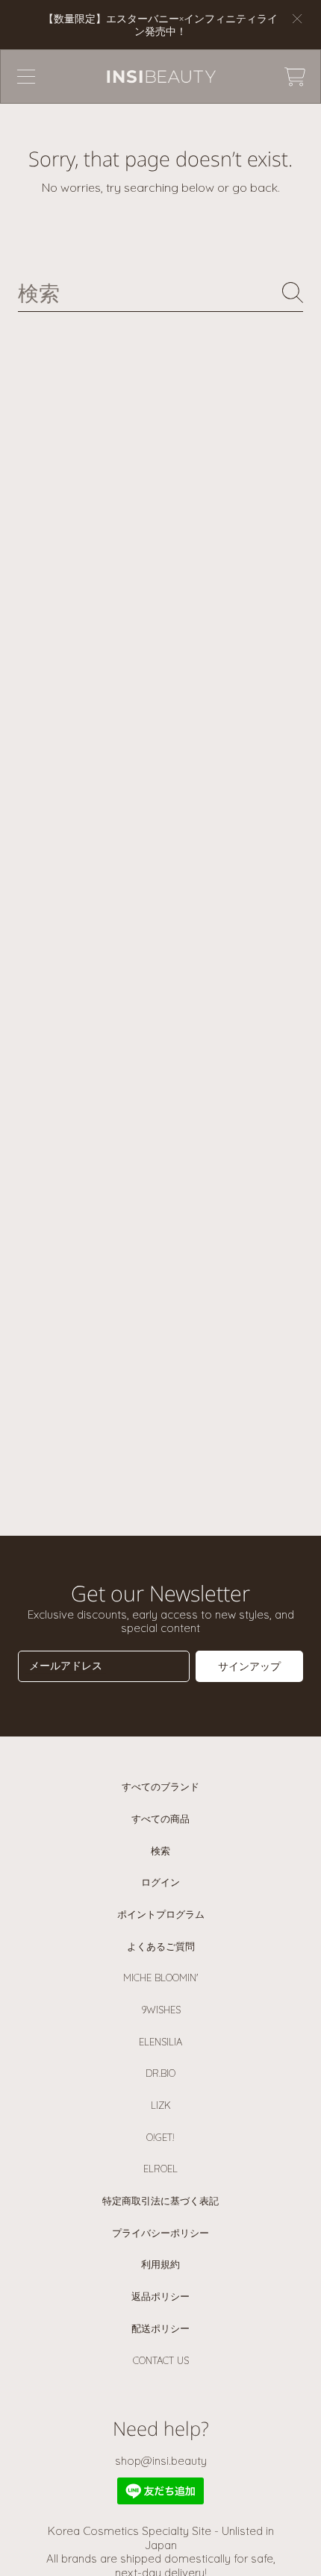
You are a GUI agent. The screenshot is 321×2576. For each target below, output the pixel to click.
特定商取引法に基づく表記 (160, 2201)
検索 (160, 1851)
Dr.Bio (160, 2073)
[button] (26, 77)
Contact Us (161, 2360)
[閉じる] (297, 19)
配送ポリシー (160, 2328)
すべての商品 (160, 1819)
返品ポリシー (160, 2296)
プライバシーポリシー (160, 2233)
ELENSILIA (160, 2042)
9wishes (161, 2010)
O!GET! (160, 2137)
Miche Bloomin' (160, 1978)
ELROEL (160, 2169)
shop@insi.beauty (161, 2461)
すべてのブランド (160, 1786)
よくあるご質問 (161, 1946)
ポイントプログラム (161, 1914)
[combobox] (160, 293)
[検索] (293, 293)
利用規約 (160, 2264)
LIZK (161, 2105)
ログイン (160, 1882)
